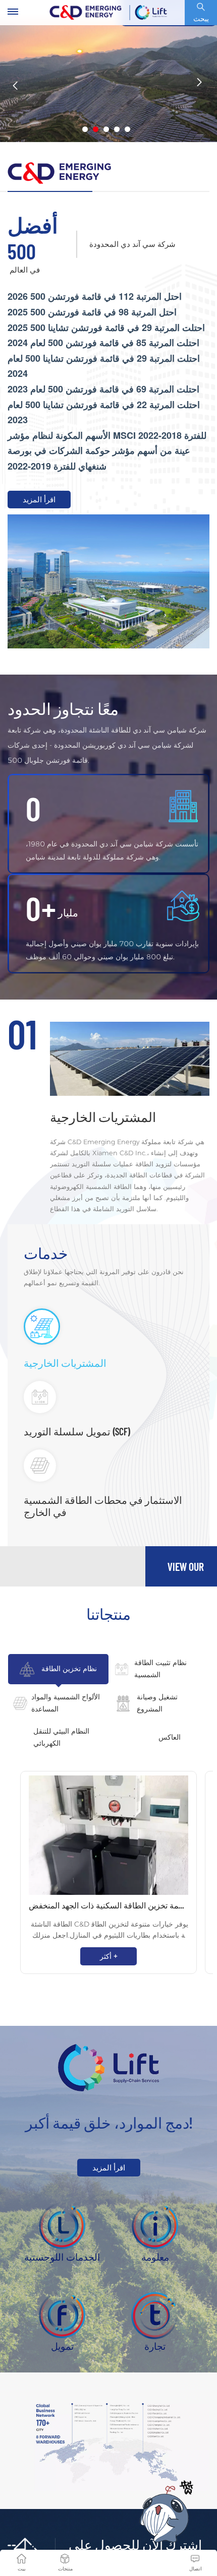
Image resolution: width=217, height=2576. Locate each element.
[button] (85, 129)
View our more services (186, 1573)
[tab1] (65, 1327)
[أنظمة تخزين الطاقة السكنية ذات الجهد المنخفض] (108, 1835)
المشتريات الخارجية (103, 1117)
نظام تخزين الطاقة (69, 1669)
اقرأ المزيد (39, 500)
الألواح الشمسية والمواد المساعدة (66, 1703)
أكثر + (109, 1956)
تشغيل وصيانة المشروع (157, 1703)
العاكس (170, 1737)
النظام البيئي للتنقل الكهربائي (61, 1737)
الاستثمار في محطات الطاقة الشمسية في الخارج (103, 1506)
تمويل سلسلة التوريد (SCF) (77, 1431)
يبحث (201, 19)
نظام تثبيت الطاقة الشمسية (160, 1669)
